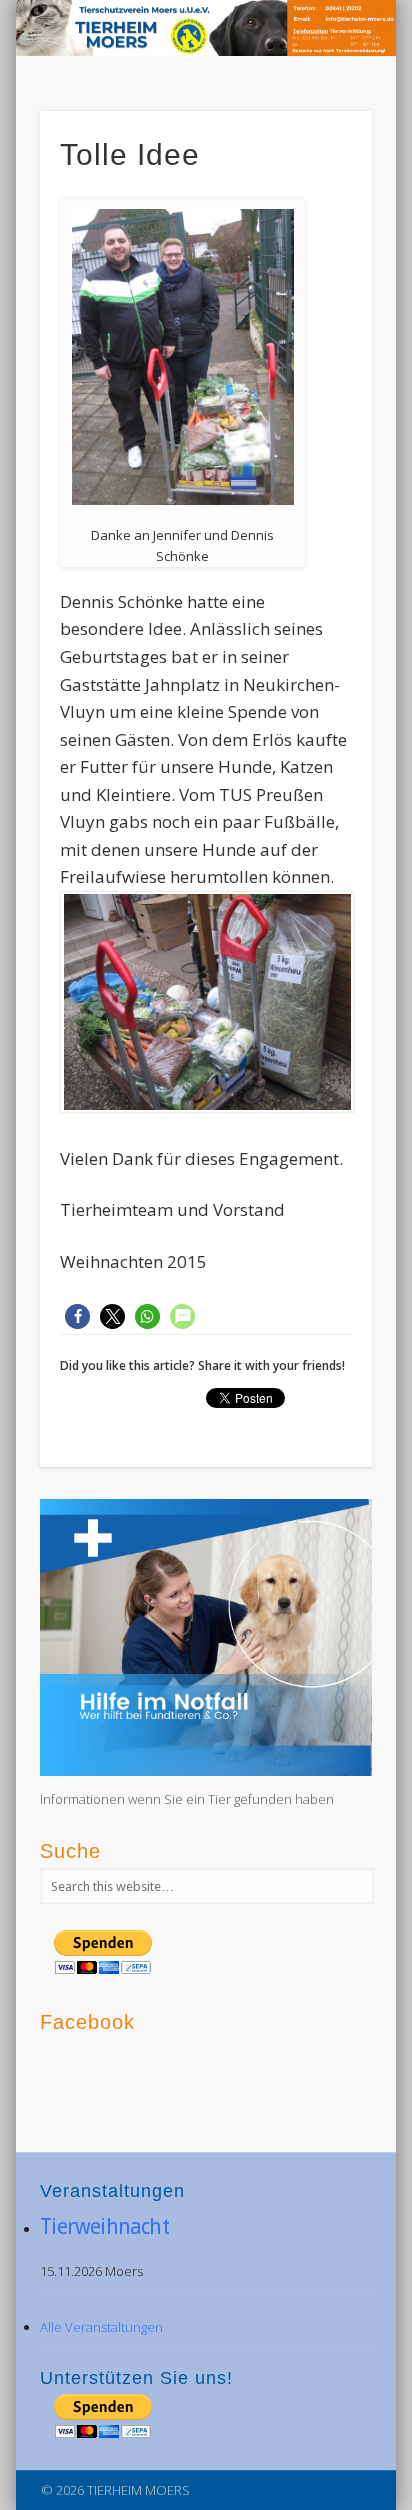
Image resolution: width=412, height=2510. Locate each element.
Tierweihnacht (104, 2226)
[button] (77, 1316)
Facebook (363, 35)
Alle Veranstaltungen (101, 2327)
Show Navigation (323, 179)
